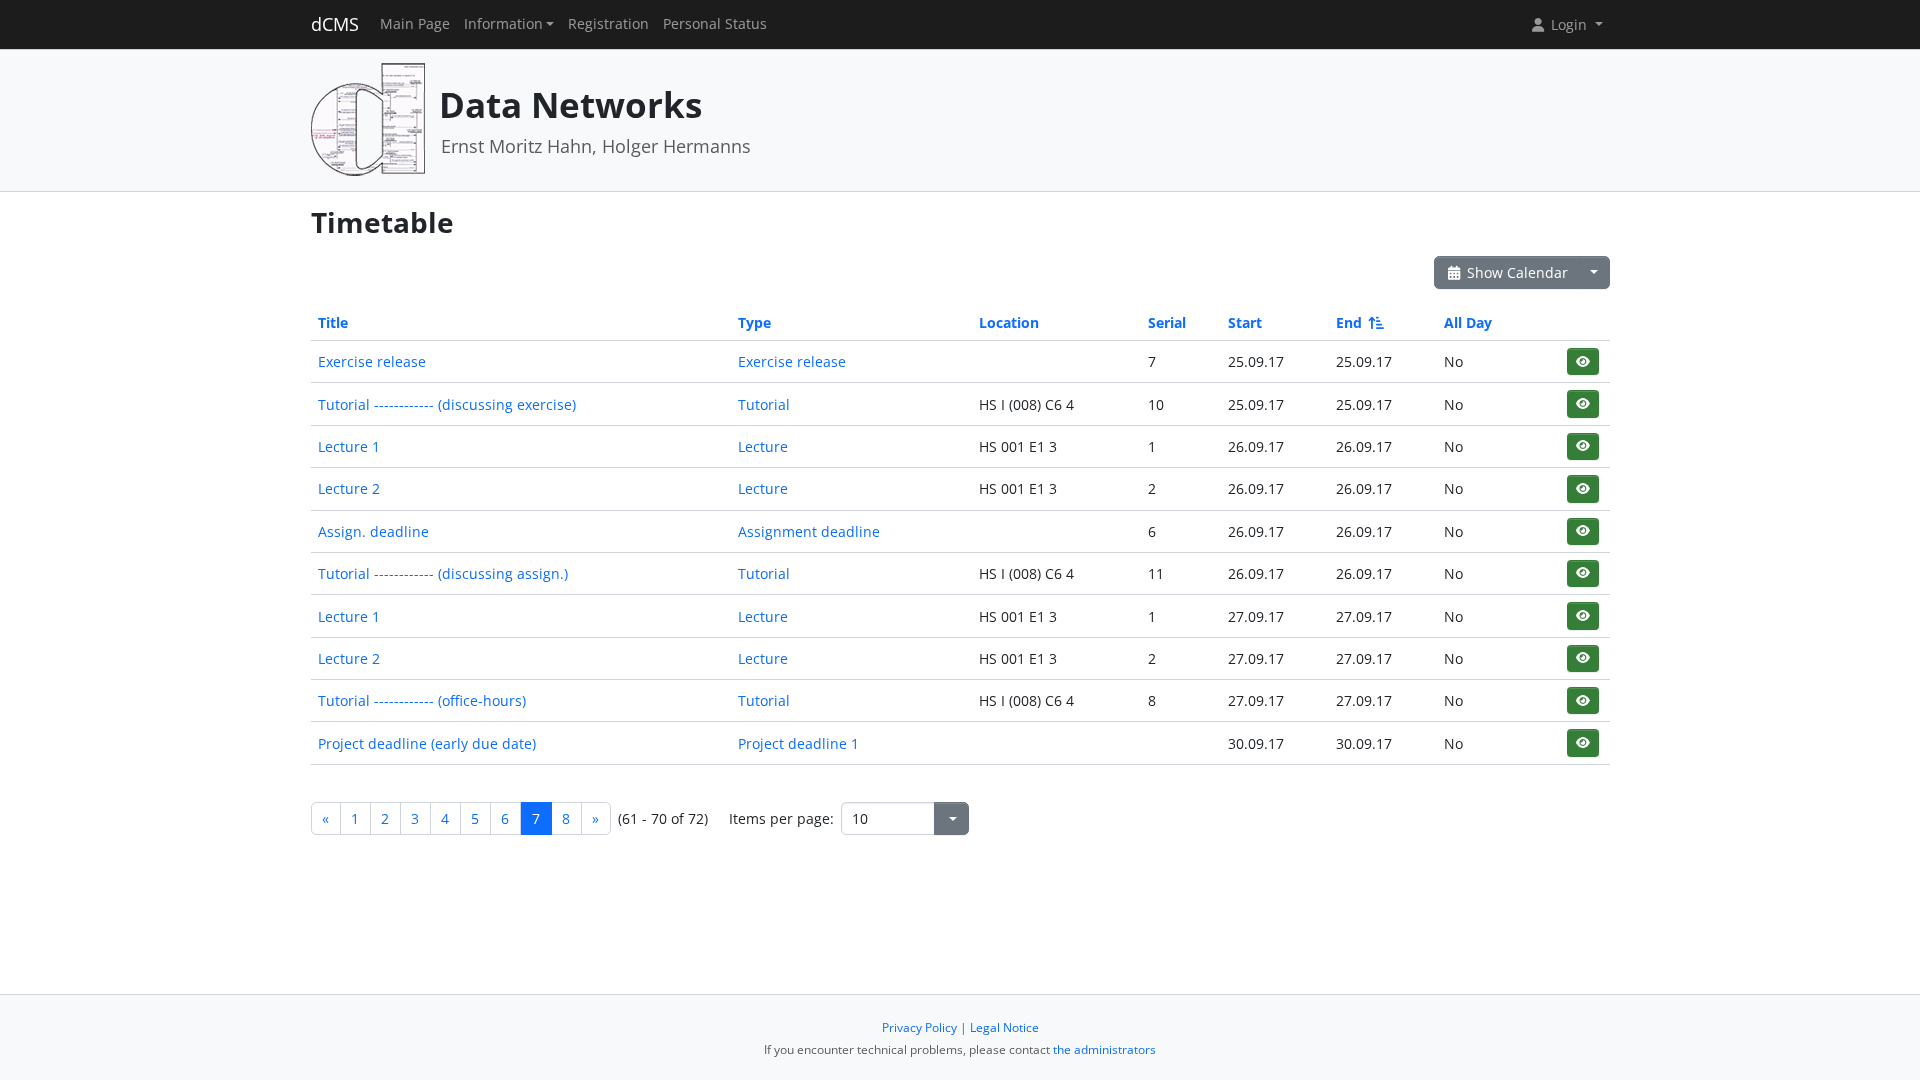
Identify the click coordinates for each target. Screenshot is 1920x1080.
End (1349, 322)
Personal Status (715, 24)
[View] (1582, 361)
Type (754, 322)
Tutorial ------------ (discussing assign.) (443, 573)
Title (333, 322)
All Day (1468, 322)
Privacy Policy (919, 1027)
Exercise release (372, 361)
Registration (608, 24)
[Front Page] (368, 118)
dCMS (335, 24)
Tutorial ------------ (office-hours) (422, 700)
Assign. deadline (373, 531)
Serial (1167, 322)
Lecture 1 (349, 446)
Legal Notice (1004, 1027)
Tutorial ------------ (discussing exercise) (447, 404)
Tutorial (764, 404)
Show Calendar (1515, 272)
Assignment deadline (809, 531)
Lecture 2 (349, 488)
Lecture (763, 446)
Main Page (415, 24)
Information (503, 24)
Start (1245, 322)
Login (1569, 24)
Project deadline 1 (798, 743)
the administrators (1104, 1049)
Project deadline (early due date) (427, 743)
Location (1009, 322)
